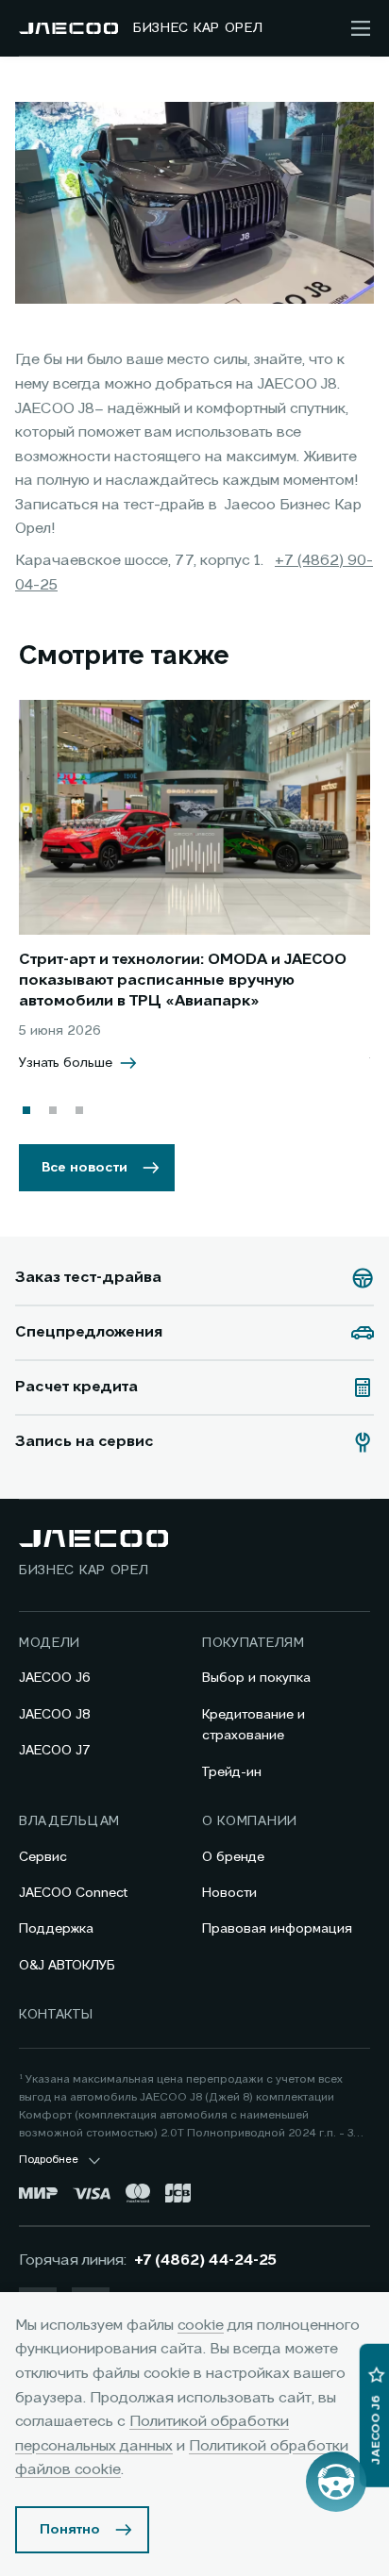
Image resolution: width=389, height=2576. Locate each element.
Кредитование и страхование (254, 1725)
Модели (50, 1643)
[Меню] (361, 28)
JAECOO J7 (55, 1751)
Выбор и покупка (256, 1678)
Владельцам (69, 1821)
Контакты (56, 2015)
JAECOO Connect (73, 1893)
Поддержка (56, 1929)
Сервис (43, 1857)
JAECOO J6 (55, 1678)
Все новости (85, 1168)
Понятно (70, 2530)
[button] (26, 1110)
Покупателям (254, 1643)
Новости (229, 1893)
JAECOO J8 (55, 1715)
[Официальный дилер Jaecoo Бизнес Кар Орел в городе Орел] (68, 28)
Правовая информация (277, 1929)
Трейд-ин (232, 1772)
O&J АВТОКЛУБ (67, 1966)
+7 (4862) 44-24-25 (205, 2261)
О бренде (233, 1857)
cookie (201, 2326)
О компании (250, 1821)
